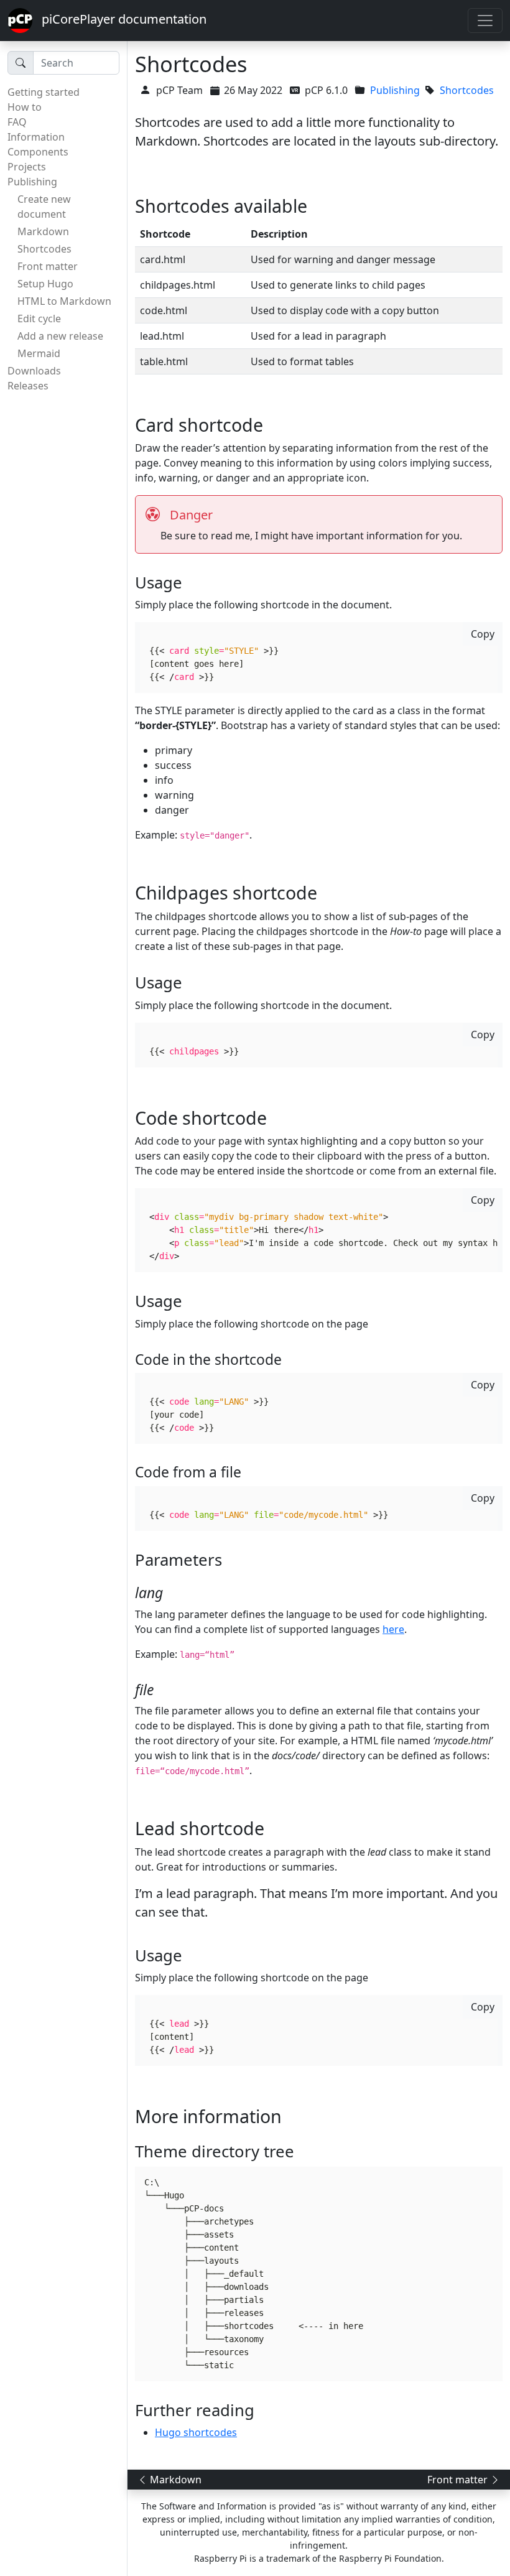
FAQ (17, 122)
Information (36, 137)
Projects (27, 167)
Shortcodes (44, 249)
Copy (483, 634)
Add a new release (60, 336)
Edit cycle (39, 319)
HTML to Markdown (64, 301)
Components (38, 152)
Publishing (32, 182)
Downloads (34, 371)
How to (25, 107)
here (393, 1629)
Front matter (48, 266)
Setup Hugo (45, 284)
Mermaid (39, 353)
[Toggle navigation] (485, 21)
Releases (28, 386)
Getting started (44, 92)
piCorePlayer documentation (119, 19)
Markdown (43, 231)
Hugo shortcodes (196, 2432)
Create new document (44, 207)
